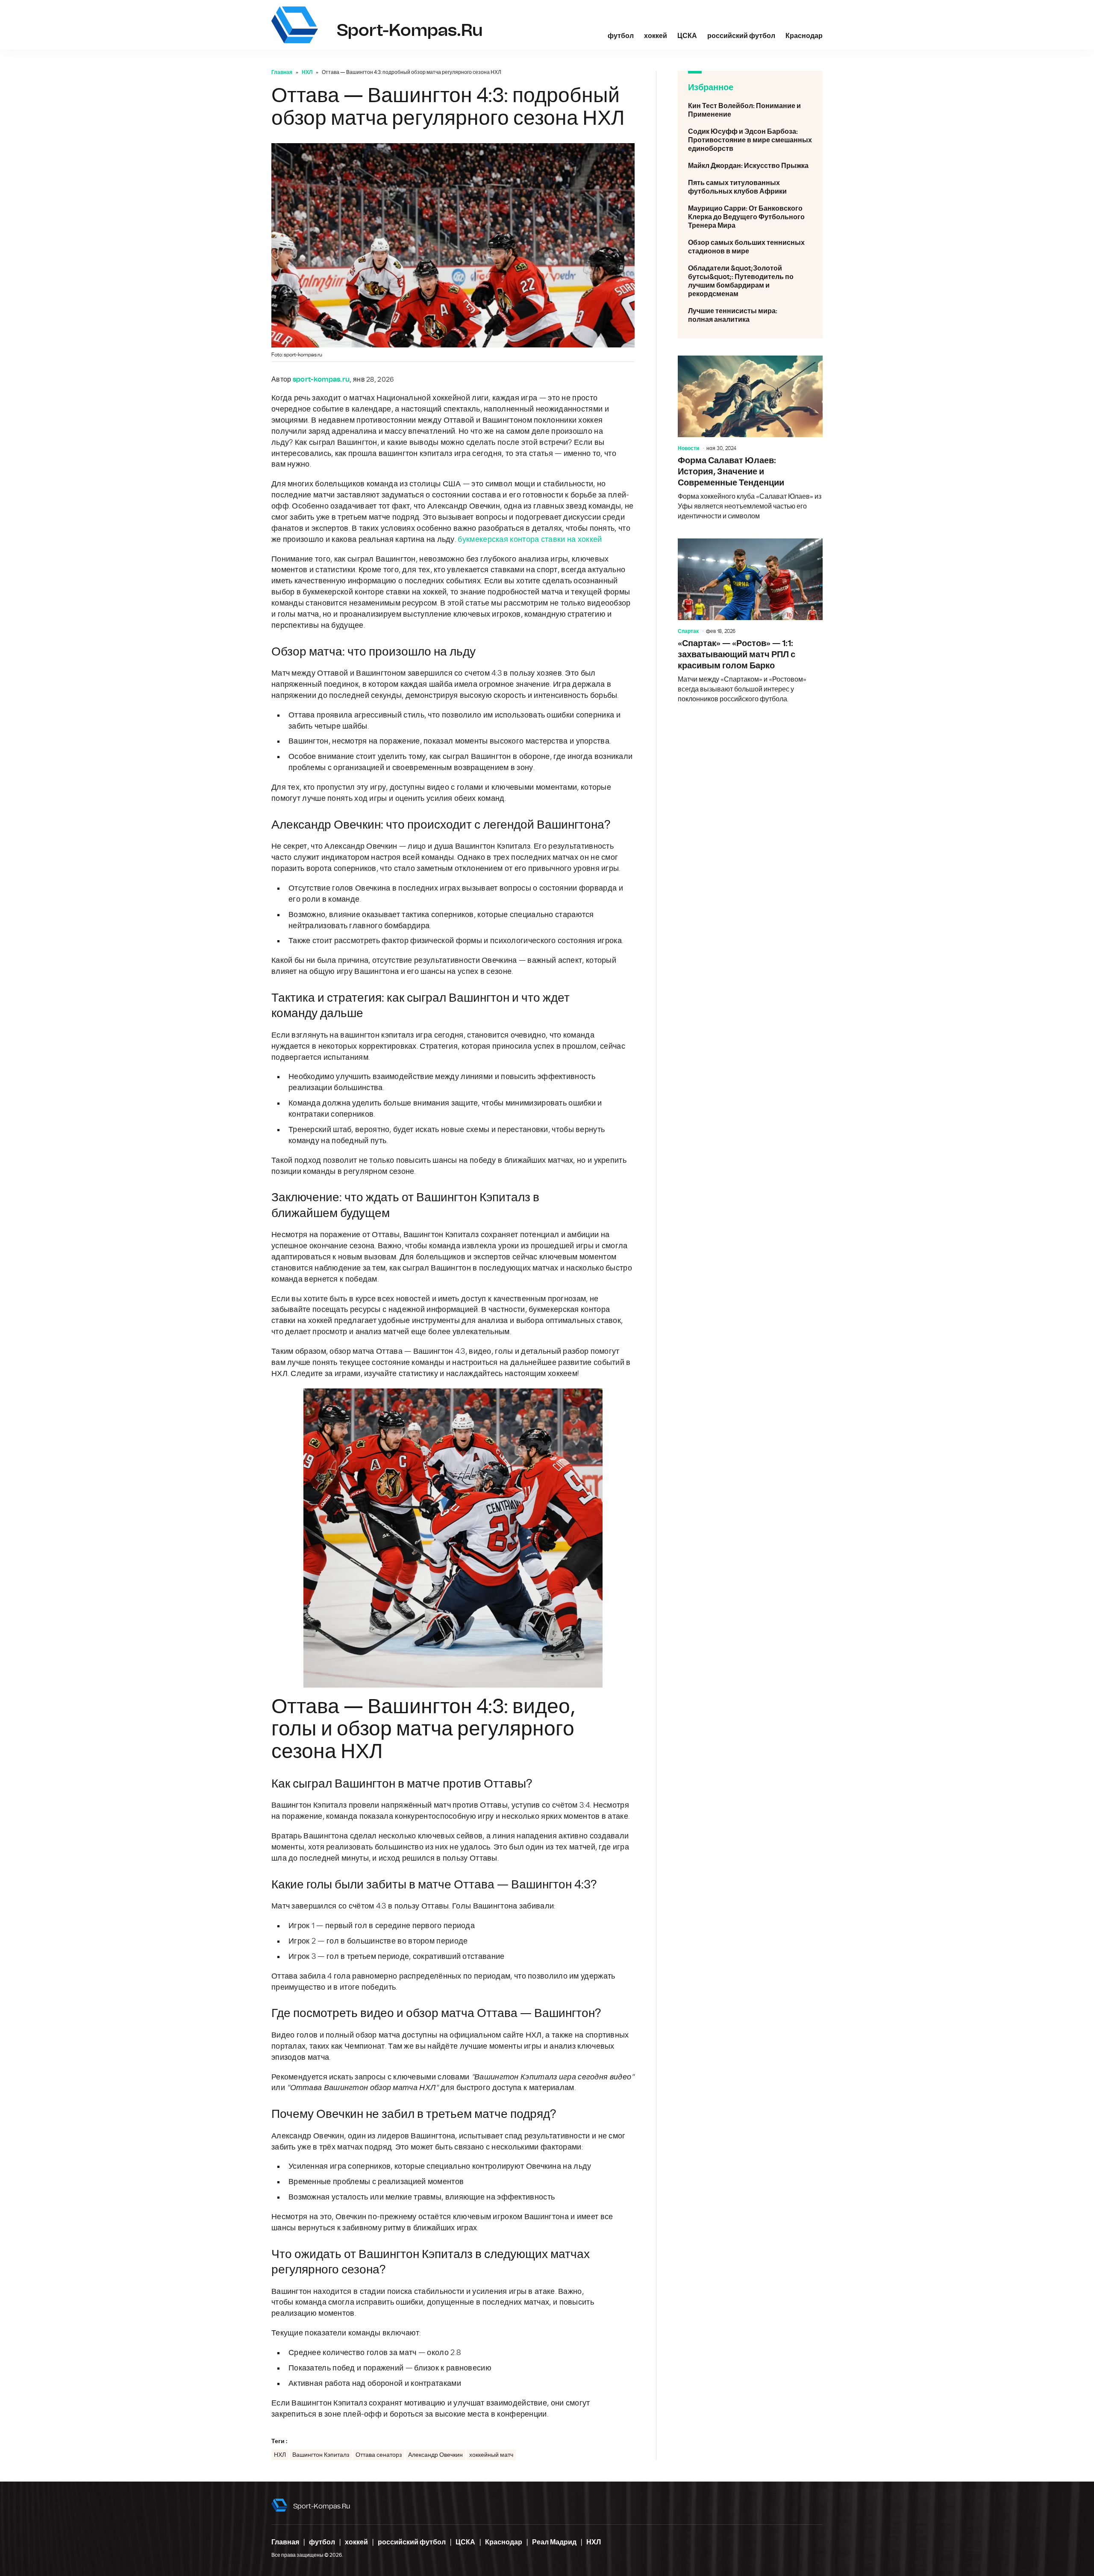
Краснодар (804, 36)
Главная (282, 72)
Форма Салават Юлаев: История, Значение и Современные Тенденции (750, 438)
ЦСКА (687, 36)
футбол (621, 36)
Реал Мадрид (554, 2542)
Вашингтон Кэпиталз (321, 2455)
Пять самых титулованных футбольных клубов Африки (750, 187)
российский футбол (741, 36)
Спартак (688, 631)
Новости (688, 448)
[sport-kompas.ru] (295, 25)
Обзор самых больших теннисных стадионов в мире (750, 247)
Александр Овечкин (435, 2455)
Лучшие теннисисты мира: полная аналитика (750, 315)
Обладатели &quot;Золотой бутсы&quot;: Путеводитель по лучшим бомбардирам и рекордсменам (750, 281)
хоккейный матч (491, 2455)
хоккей (656, 36)
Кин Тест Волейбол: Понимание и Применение (750, 110)
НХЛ (307, 72)
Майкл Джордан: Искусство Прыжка (750, 166)
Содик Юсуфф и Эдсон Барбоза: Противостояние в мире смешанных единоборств (750, 140)
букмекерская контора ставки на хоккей (530, 540)
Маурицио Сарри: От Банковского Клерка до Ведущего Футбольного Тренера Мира (750, 217)
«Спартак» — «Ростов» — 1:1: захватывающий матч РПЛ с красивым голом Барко (750, 621)
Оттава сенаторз (379, 2455)
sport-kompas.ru (322, 2506)
